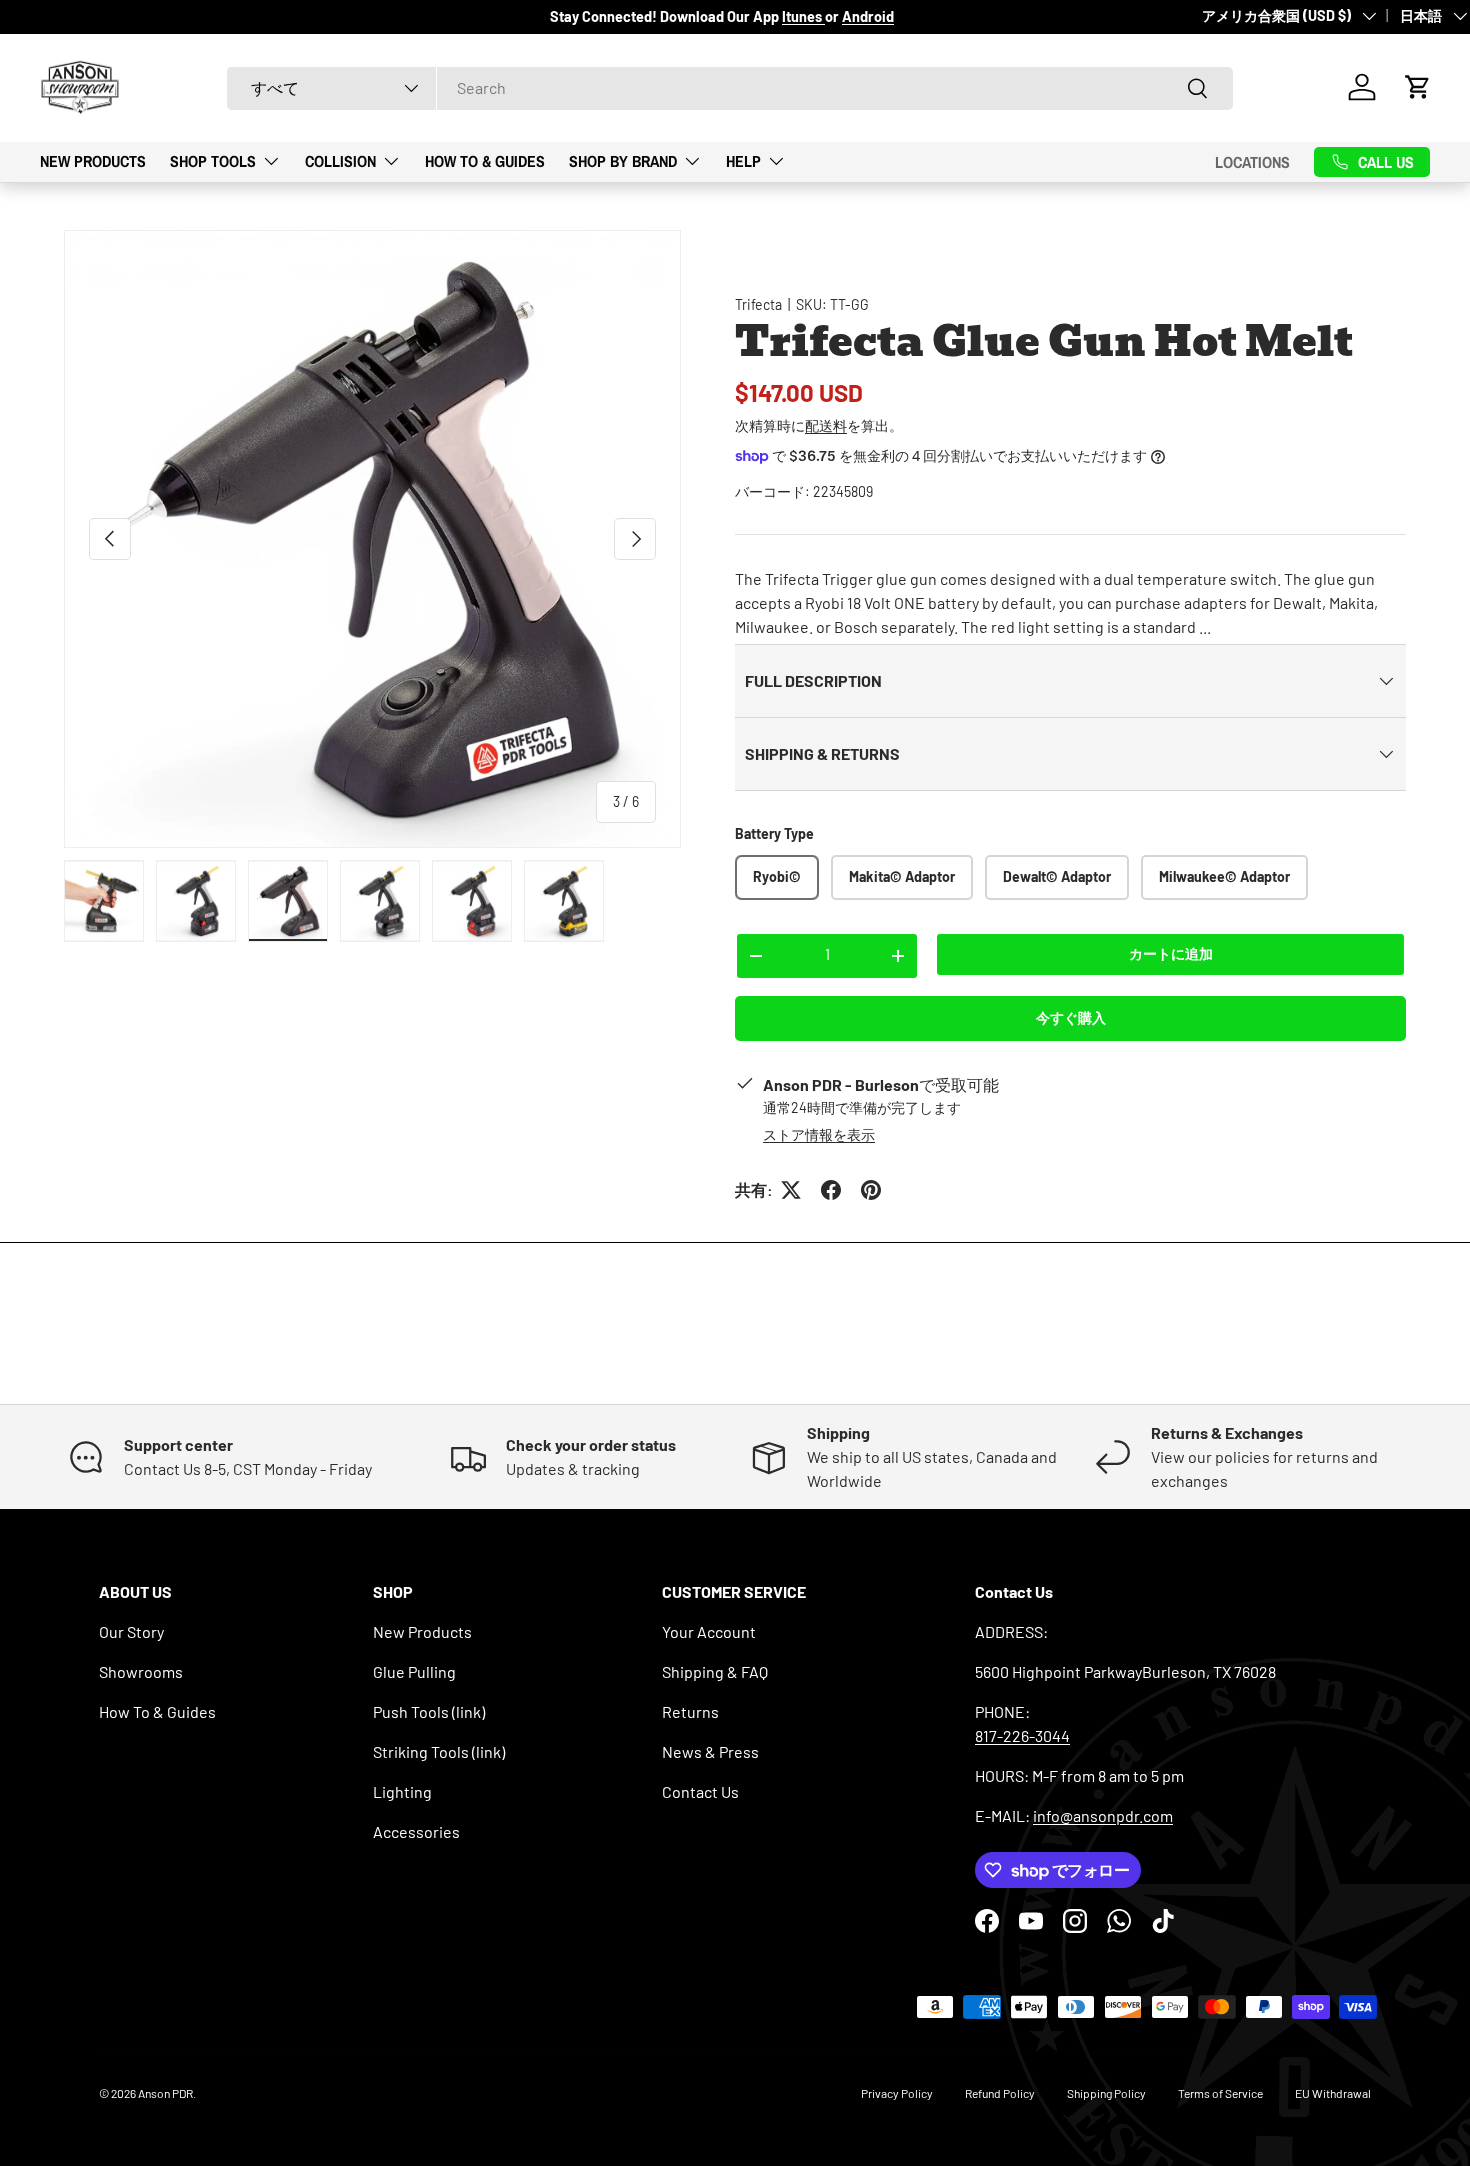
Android (868, 16)
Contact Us (700, 1791)
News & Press (710, 1751)
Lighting (402, 1791)
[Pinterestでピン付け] (871, 1190)
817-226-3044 (1022, 1735)
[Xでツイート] (791, 1190)
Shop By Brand (623, 161)
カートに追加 (1171, 953)
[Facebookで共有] (831, 1190)
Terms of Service (1220, 2093)
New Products (93, 161)
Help (743, 161)
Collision (340, 161)
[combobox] (730, 87)
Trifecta (758, 304)
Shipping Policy (1106, 2093)
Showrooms (141, 1671)
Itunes (803, 16)
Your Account (709, 1631)
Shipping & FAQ (715, 1671)
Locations (1252, 161)
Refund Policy (1000, 2093)
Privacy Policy (897, 2093)
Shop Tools (213, 161)
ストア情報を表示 (819, 1134)
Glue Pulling (414, 1671)
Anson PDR (165, 2093)
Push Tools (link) (429, 1711)
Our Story (131, 1631)
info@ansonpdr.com (1103, 1815)
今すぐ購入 (1071, 1017)
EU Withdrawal (1333, 2093)
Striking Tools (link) (439, 1751)
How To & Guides (485, 161)
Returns (690, 1711)
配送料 (826, 425)
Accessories (416, 1831)
